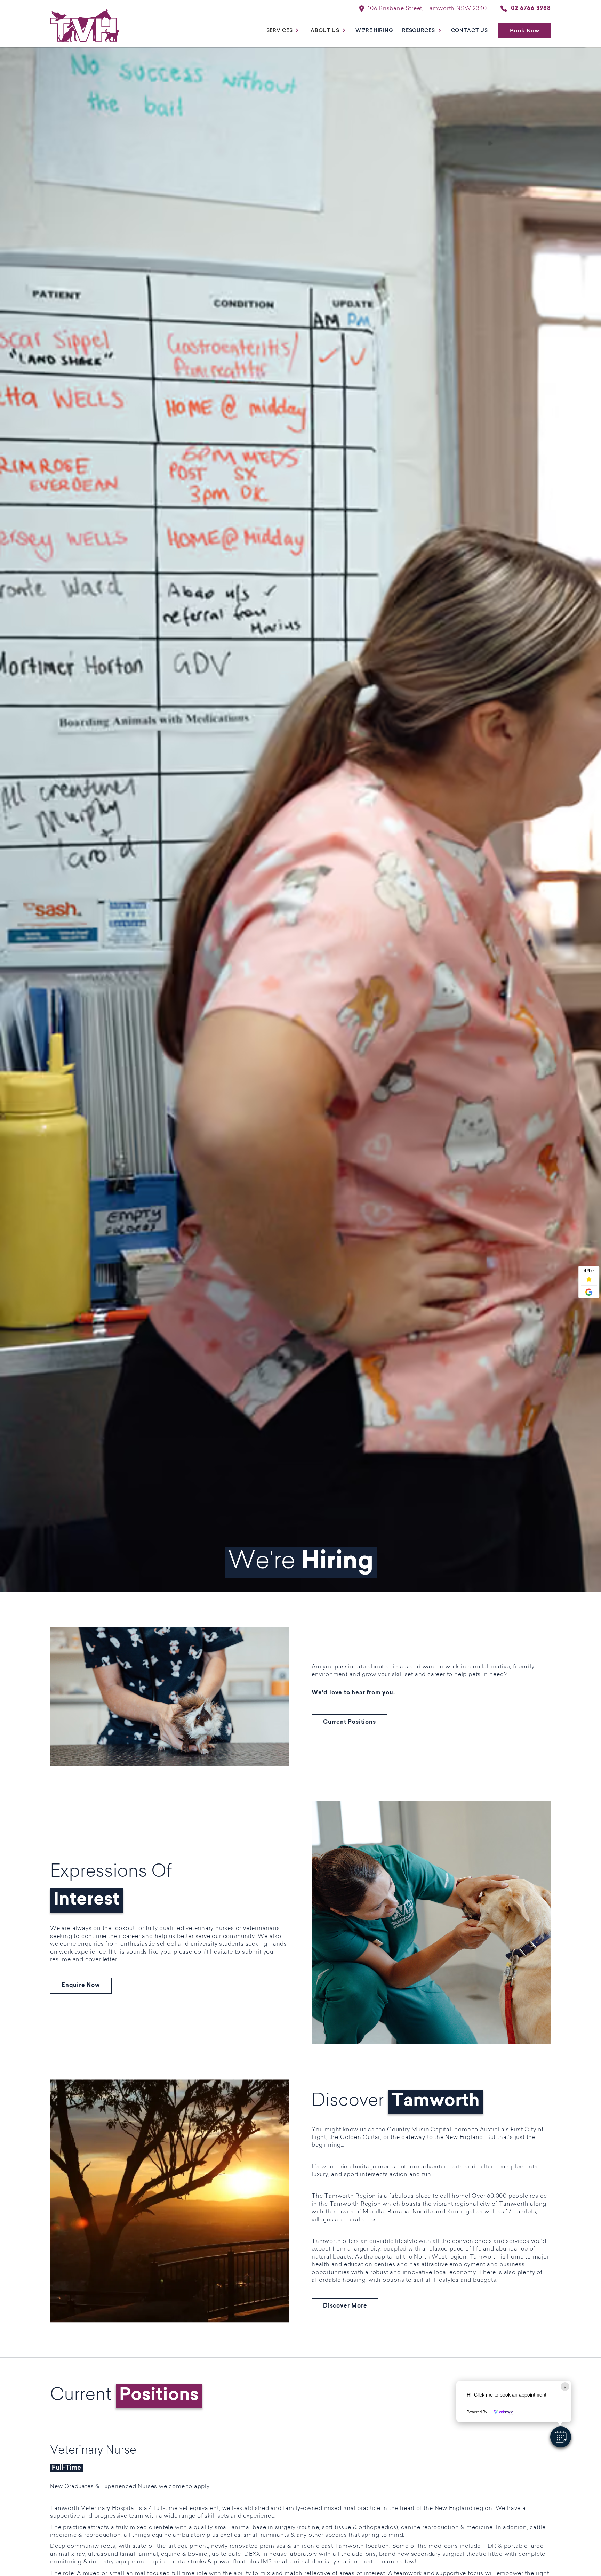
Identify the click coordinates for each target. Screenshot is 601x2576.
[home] (85, 30)
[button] (561, 2437)
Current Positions (350, 1722)
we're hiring (374, 30)
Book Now (525, 30)
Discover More (345, 2306)
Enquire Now (81, 1986)
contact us (470, 30)
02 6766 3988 (531, 9)
